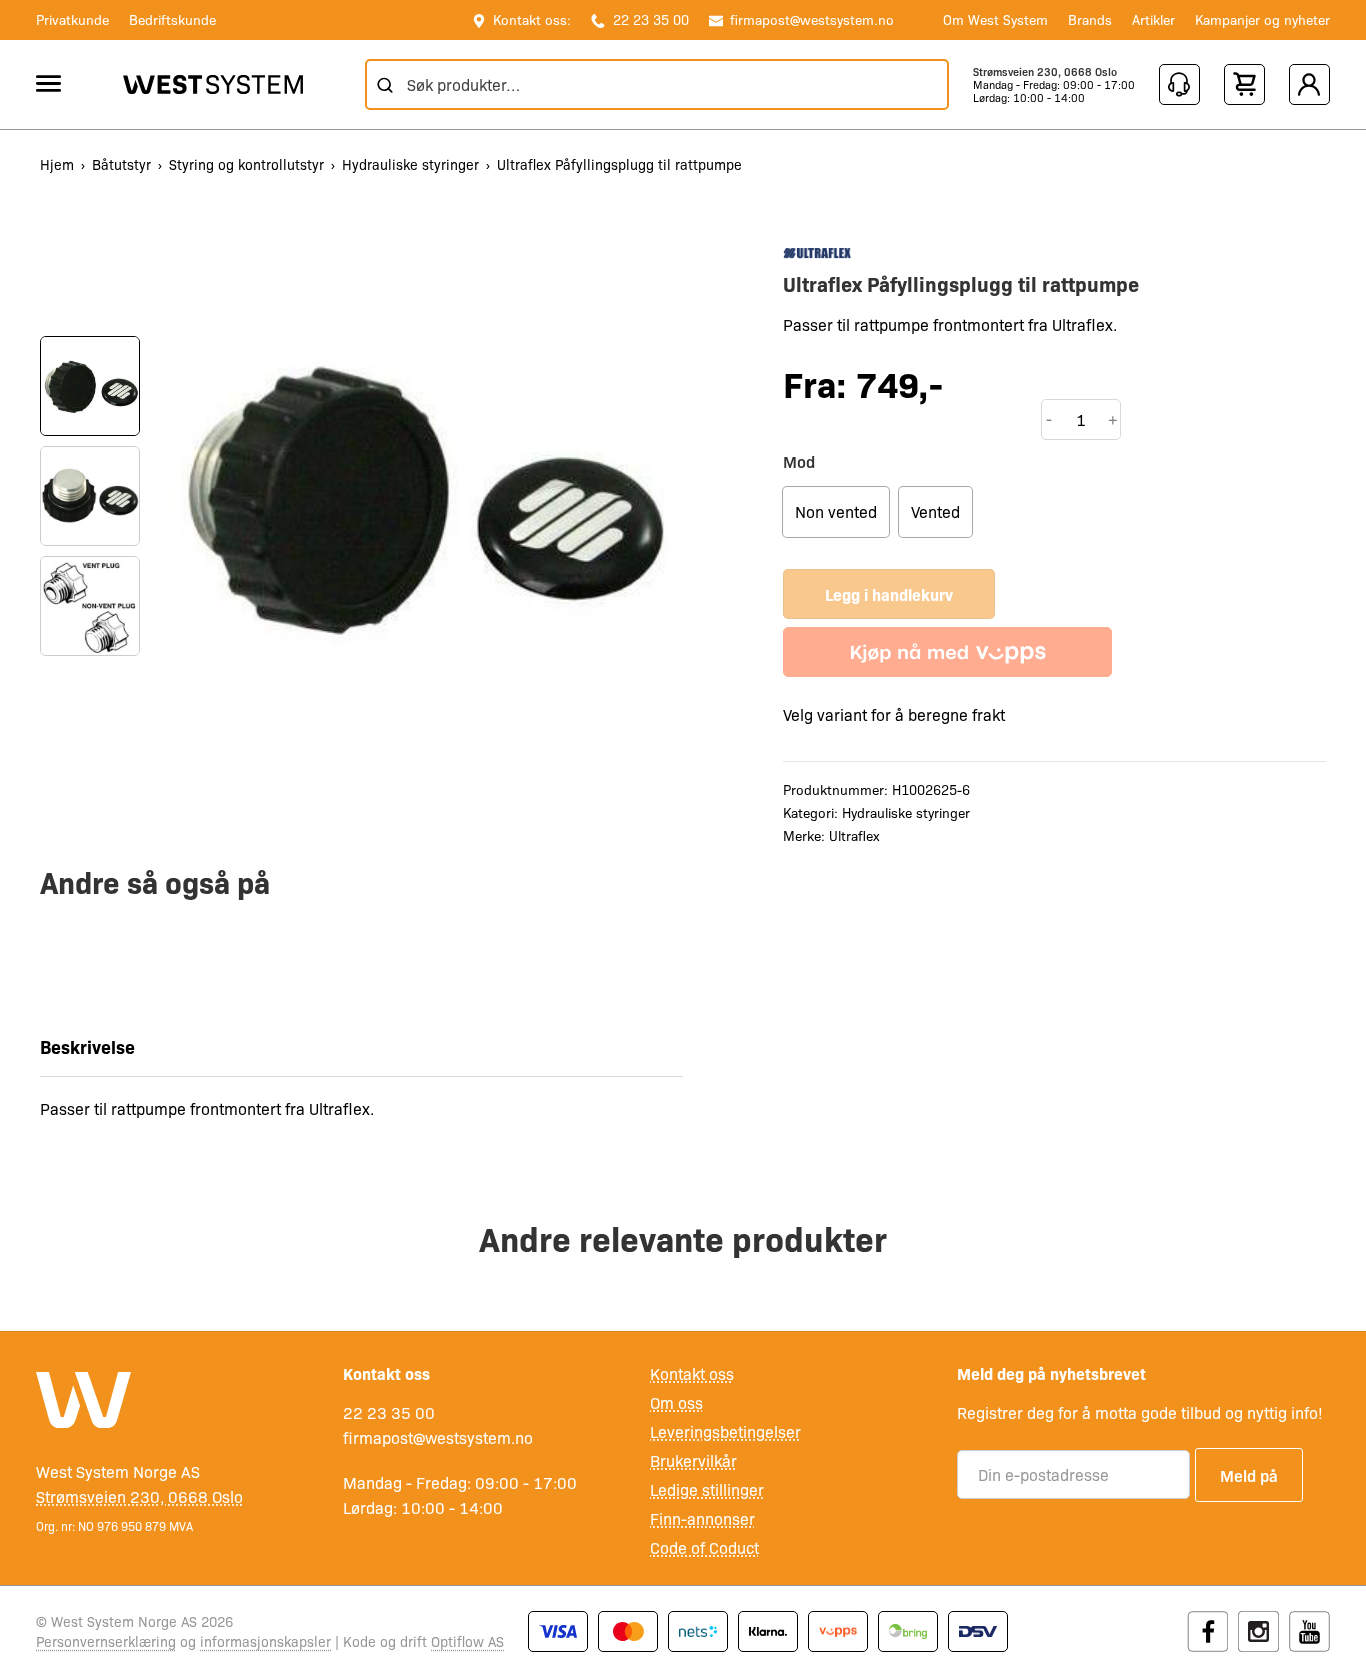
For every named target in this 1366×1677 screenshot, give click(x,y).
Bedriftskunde (172, 19)
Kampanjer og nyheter (1262, 19)
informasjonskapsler (265, 1641)
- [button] (1049, 419)
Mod (799, 461)
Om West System (995, 19)
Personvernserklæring (106, 1641)
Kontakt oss (692, 1373)
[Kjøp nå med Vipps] (947, 652)
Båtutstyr (121, 164)
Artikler (1153, 19)
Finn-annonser (702, 1518)
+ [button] (1113, 419)
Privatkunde (72, 19)
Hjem (57, 164)
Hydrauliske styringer (410, 164)
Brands (1090, 19)
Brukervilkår (693, 1460)
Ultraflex (854, 835)
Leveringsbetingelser (725, 1431)
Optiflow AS (467, 1641)
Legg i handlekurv (889, 594)
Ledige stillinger (707, 1489)
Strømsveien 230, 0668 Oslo (1045, 71)
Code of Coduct (704, 1547)
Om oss (676, 1402)
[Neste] (90, 696)
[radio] (836, 512)
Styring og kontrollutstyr (246, 164)
